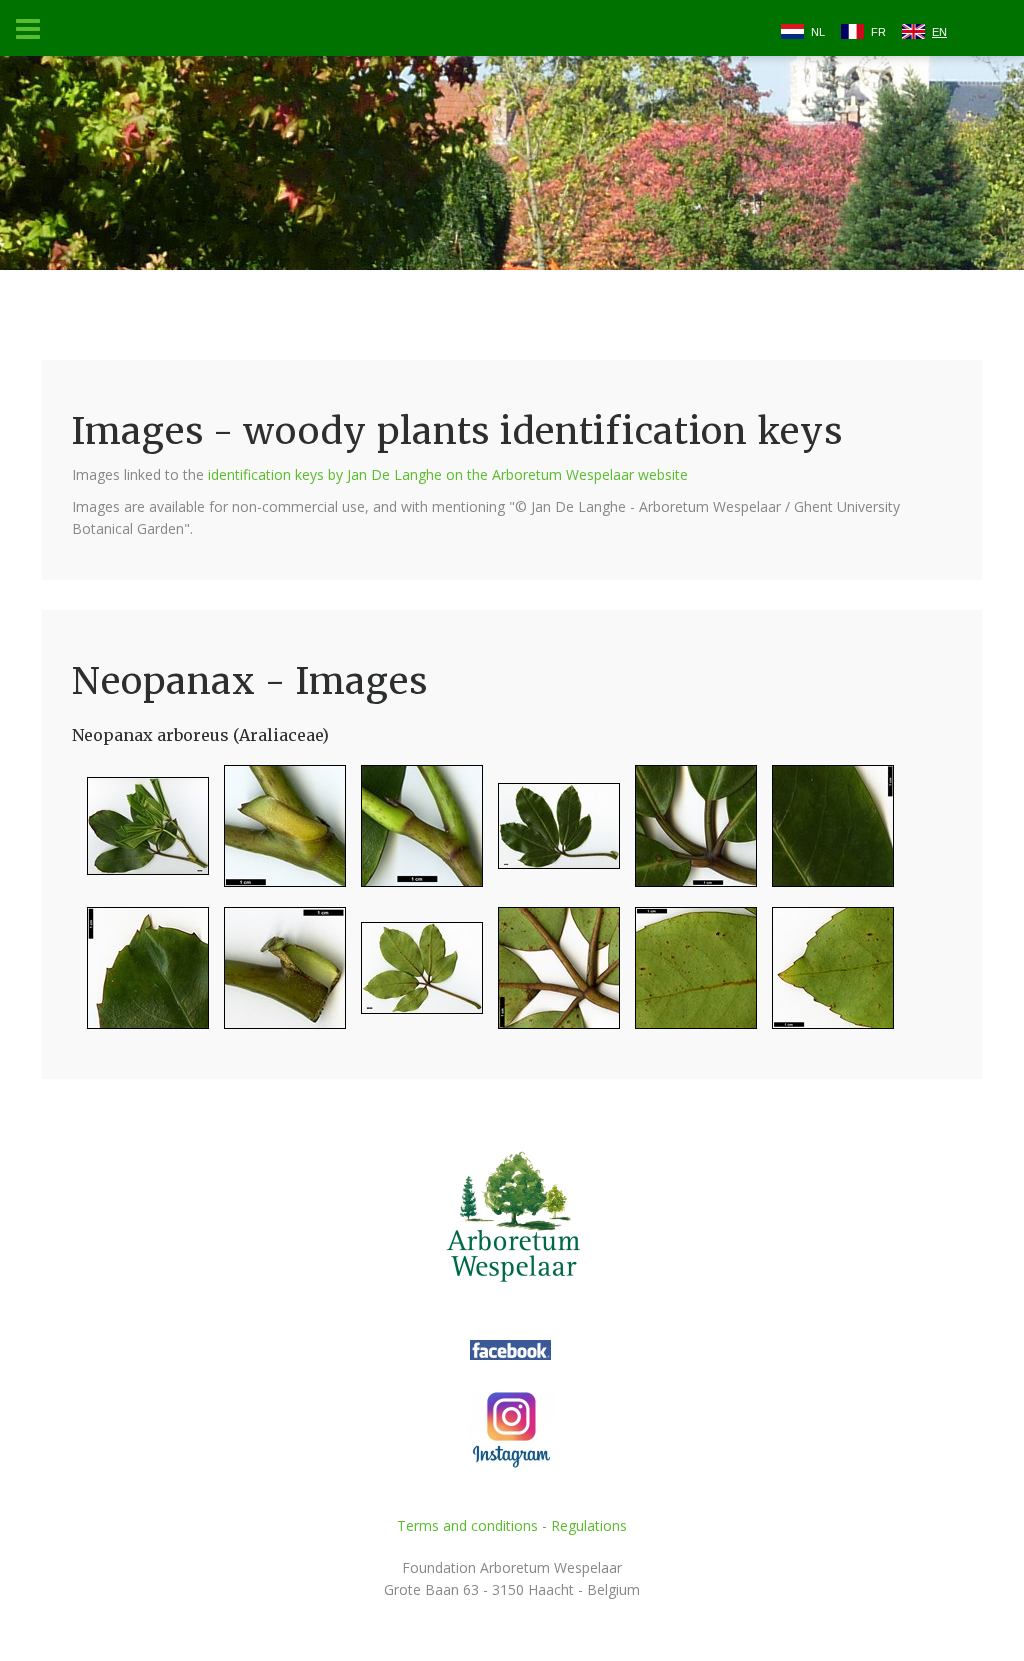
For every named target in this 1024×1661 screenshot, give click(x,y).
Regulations (589, 1525)
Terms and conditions (467, 1525)
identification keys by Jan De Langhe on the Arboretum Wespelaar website (448, 474)
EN (939, 32)
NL (818, 32)
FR (878, 32)
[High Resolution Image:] (140, 834)
